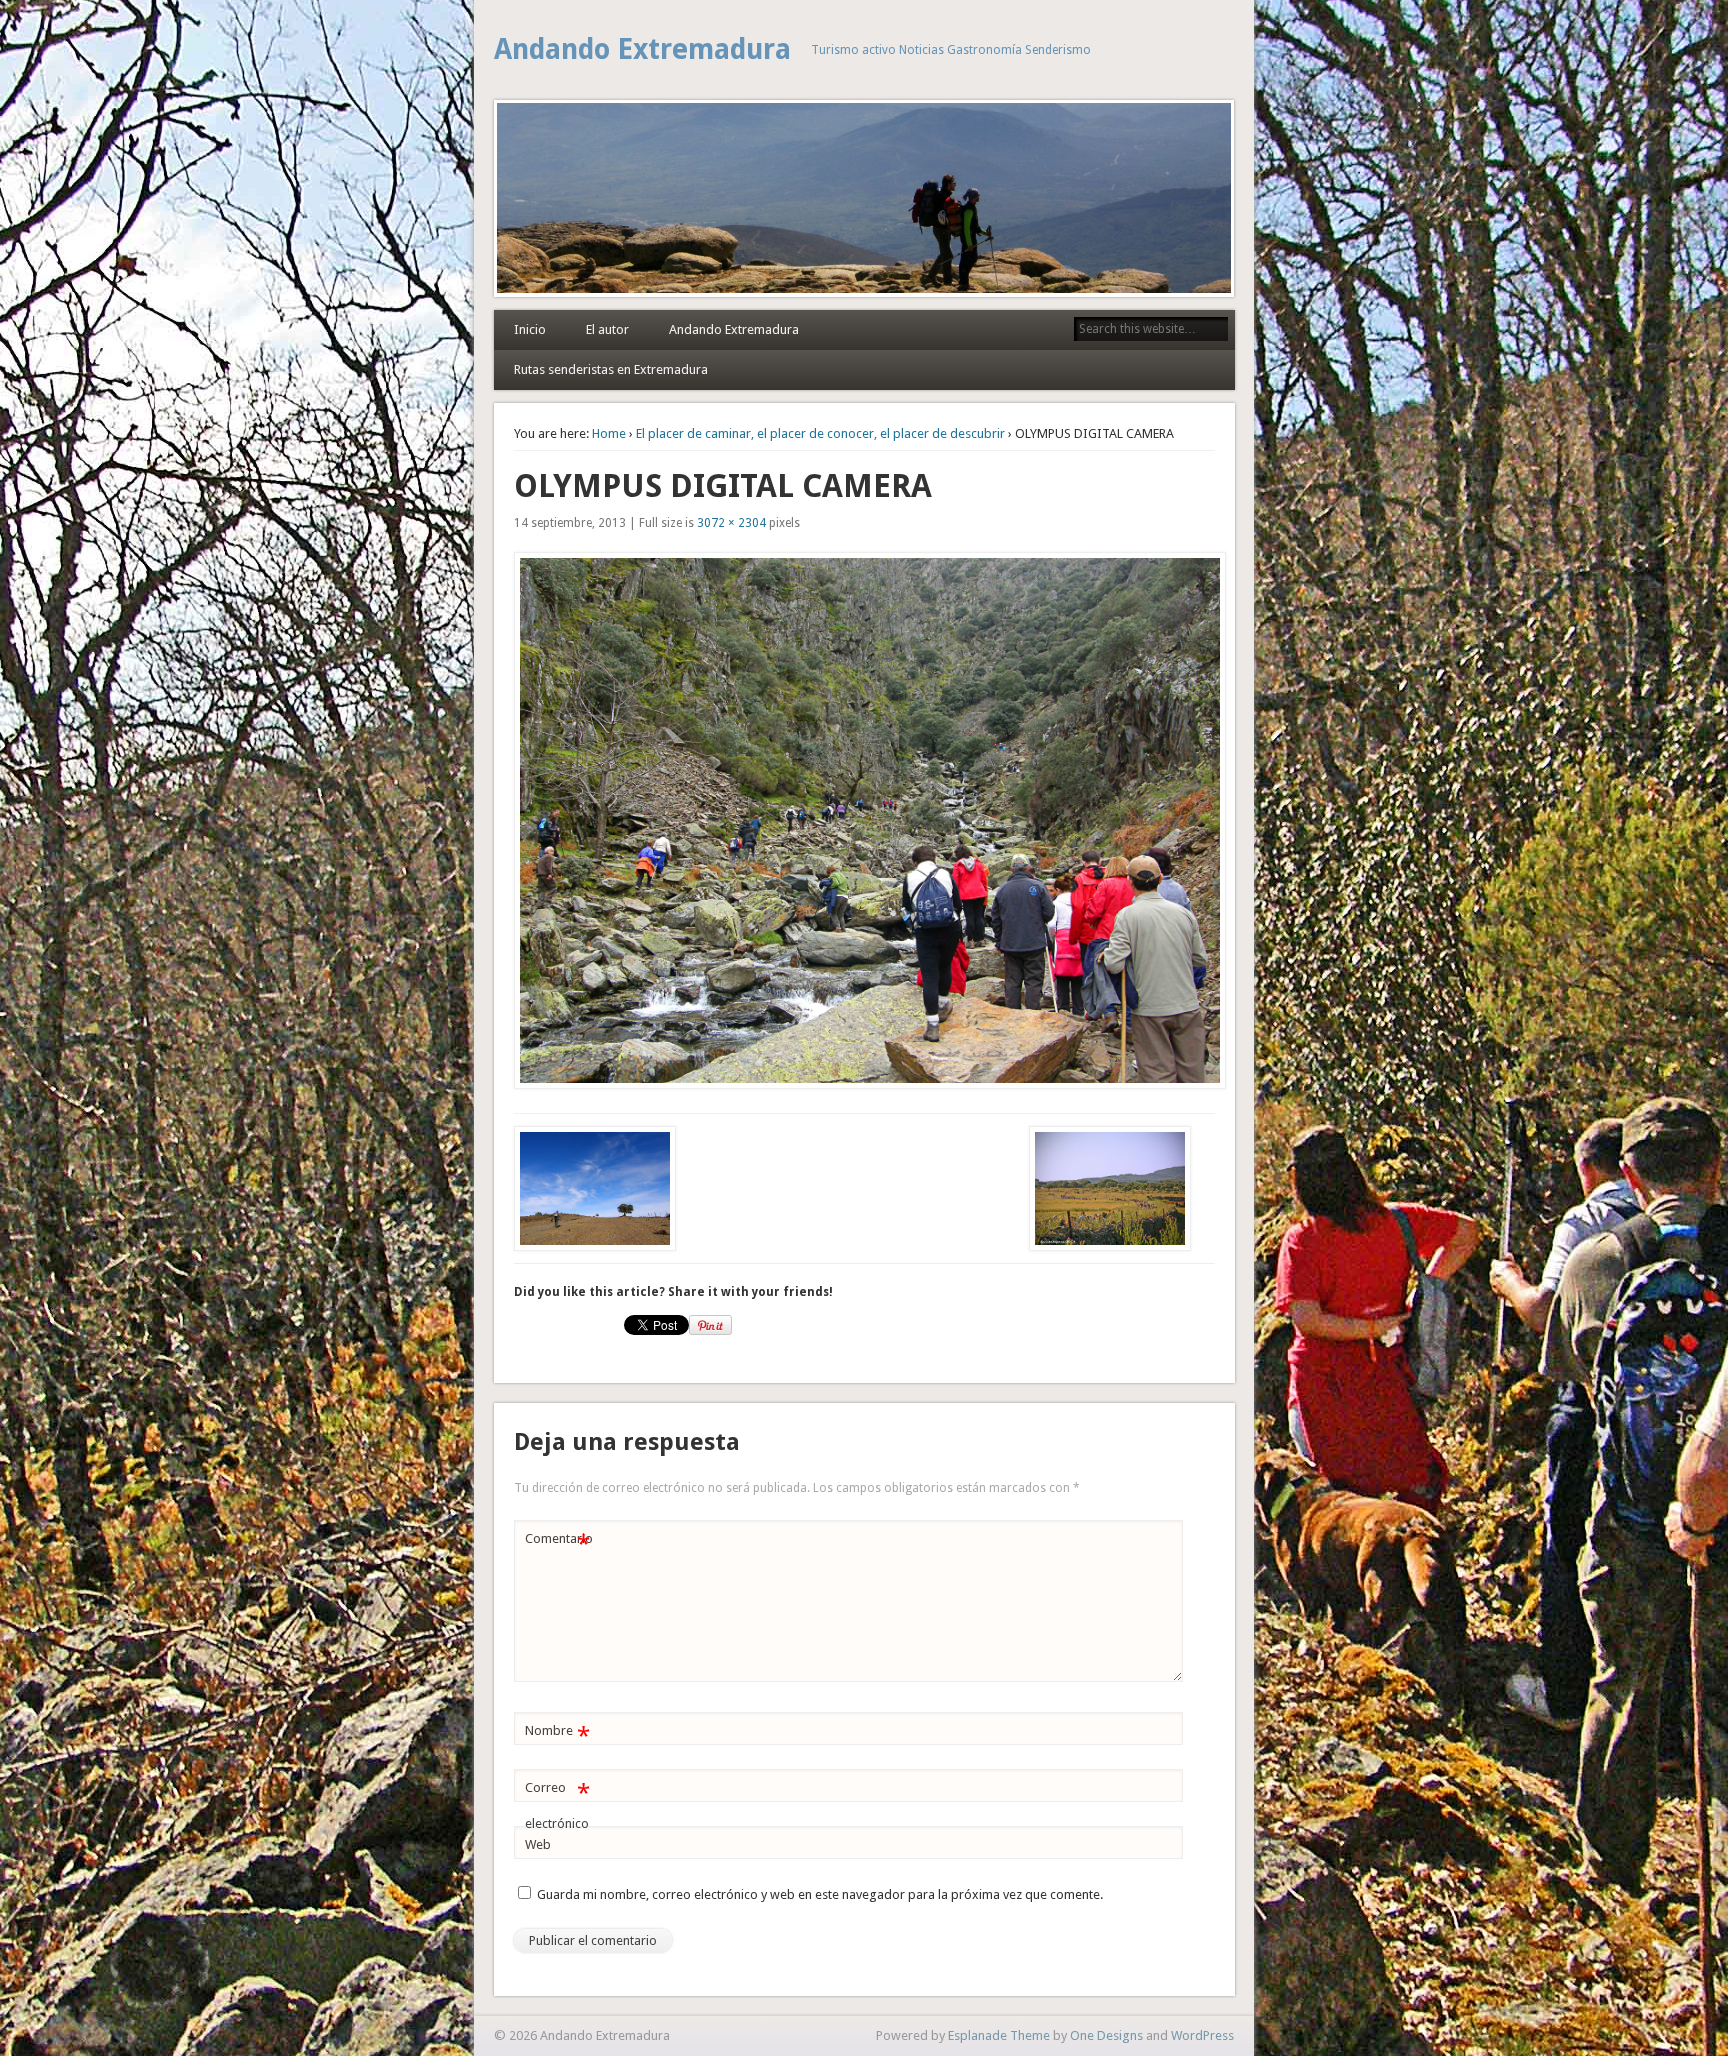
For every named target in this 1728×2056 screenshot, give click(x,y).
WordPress (1202, 2035)
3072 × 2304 (731, 523)
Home (609, 433)
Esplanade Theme (999, 2035)
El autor (607, 329)
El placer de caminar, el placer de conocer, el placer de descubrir (820, 433)
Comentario (559, 1543)
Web (538, 1844)
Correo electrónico (557, 1805)
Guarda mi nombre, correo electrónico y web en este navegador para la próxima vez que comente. (820, 1894)
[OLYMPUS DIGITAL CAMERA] (864, 820)
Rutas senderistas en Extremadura (611, 369)
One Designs (1106, 2035)
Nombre (557, 1735)
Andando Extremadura (642, 49)
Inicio (530, 329)
